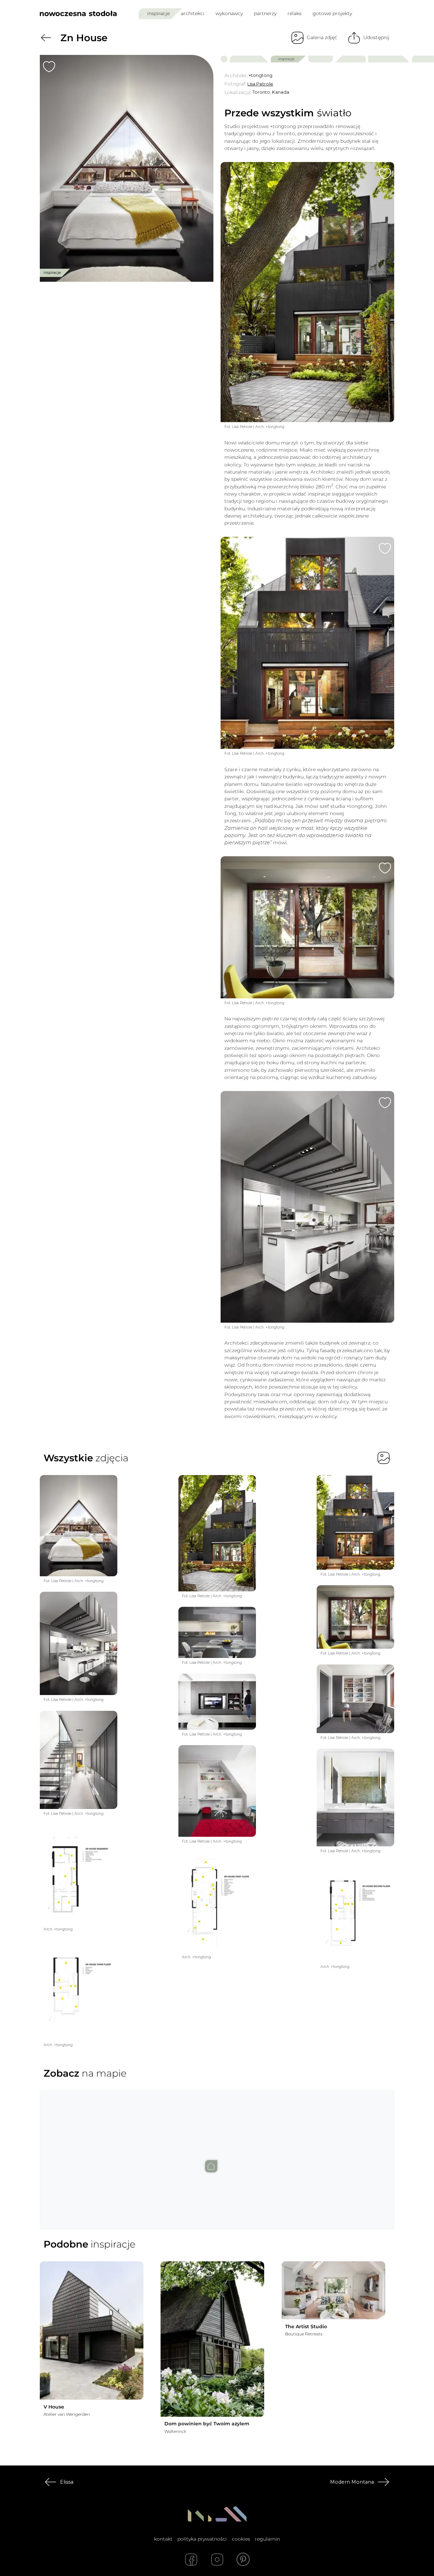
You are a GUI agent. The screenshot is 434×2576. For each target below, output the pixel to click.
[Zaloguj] (390, 14)
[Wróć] (46, 38)
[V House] (92, 2331)
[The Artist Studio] (333, 2290)
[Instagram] (217, 2560)
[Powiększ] (127, 168)
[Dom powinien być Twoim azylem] (212, 2339)
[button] (217, 2154)
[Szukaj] (375, 13)
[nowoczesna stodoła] (78, 13)
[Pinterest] (243, 2560)
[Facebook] (191, 2560)
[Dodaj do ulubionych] (49, 67)
